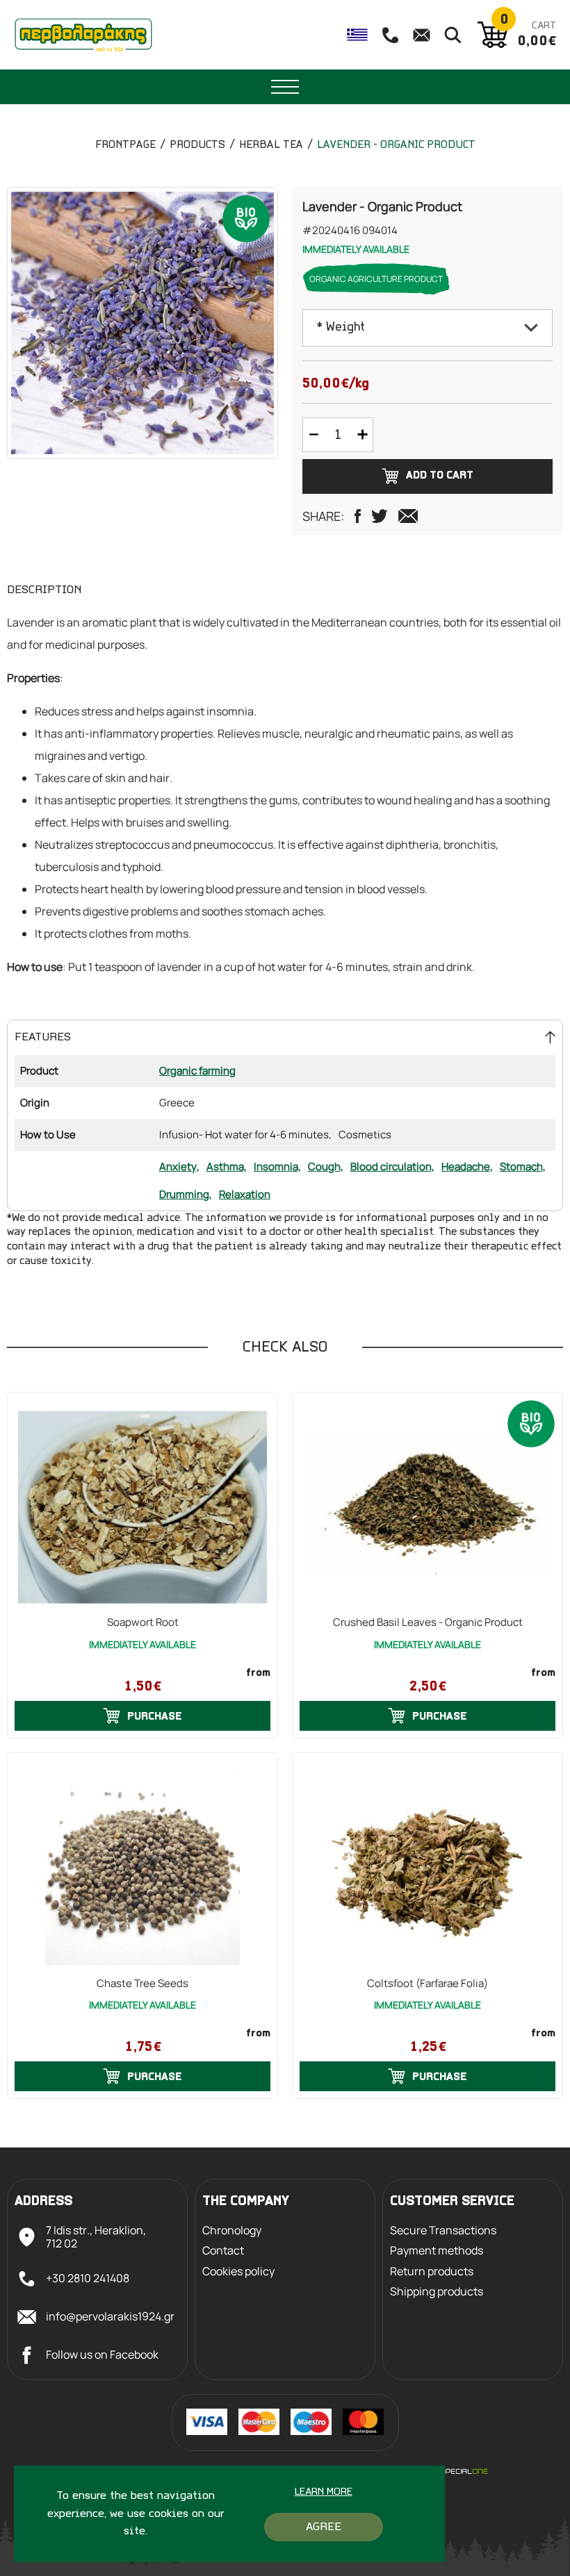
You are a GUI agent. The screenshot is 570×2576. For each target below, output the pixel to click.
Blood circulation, (392, 1166)
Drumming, (186, 1194)
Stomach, (523, 1166)
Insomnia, (277, 1166)
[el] (357, 35)
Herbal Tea (271, 145)
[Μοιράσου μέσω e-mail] (408, 516)
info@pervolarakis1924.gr (110, 2316)
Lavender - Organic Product (396, 145)
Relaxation (245, 1194)
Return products (432, 2271)
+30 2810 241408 (88, 2278)
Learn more (324, 2492)
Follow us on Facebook (102, 2354)
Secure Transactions (443, 2230)
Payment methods (437, 2251)
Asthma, (227, 1166)
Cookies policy (238, 2271)
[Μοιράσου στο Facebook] (358, 516)
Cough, (326, 1166)
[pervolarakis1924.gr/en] (83, 35)
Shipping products (437, 2292)
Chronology (232, 2230)
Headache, (467, 1166)
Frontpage (125, 145)
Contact (223, 2251)
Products (197, 145)
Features (43, 1037)
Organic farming (197, 1071)
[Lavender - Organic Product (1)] (142, 323)
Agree (324, 2527)
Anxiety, (179, 1166)
